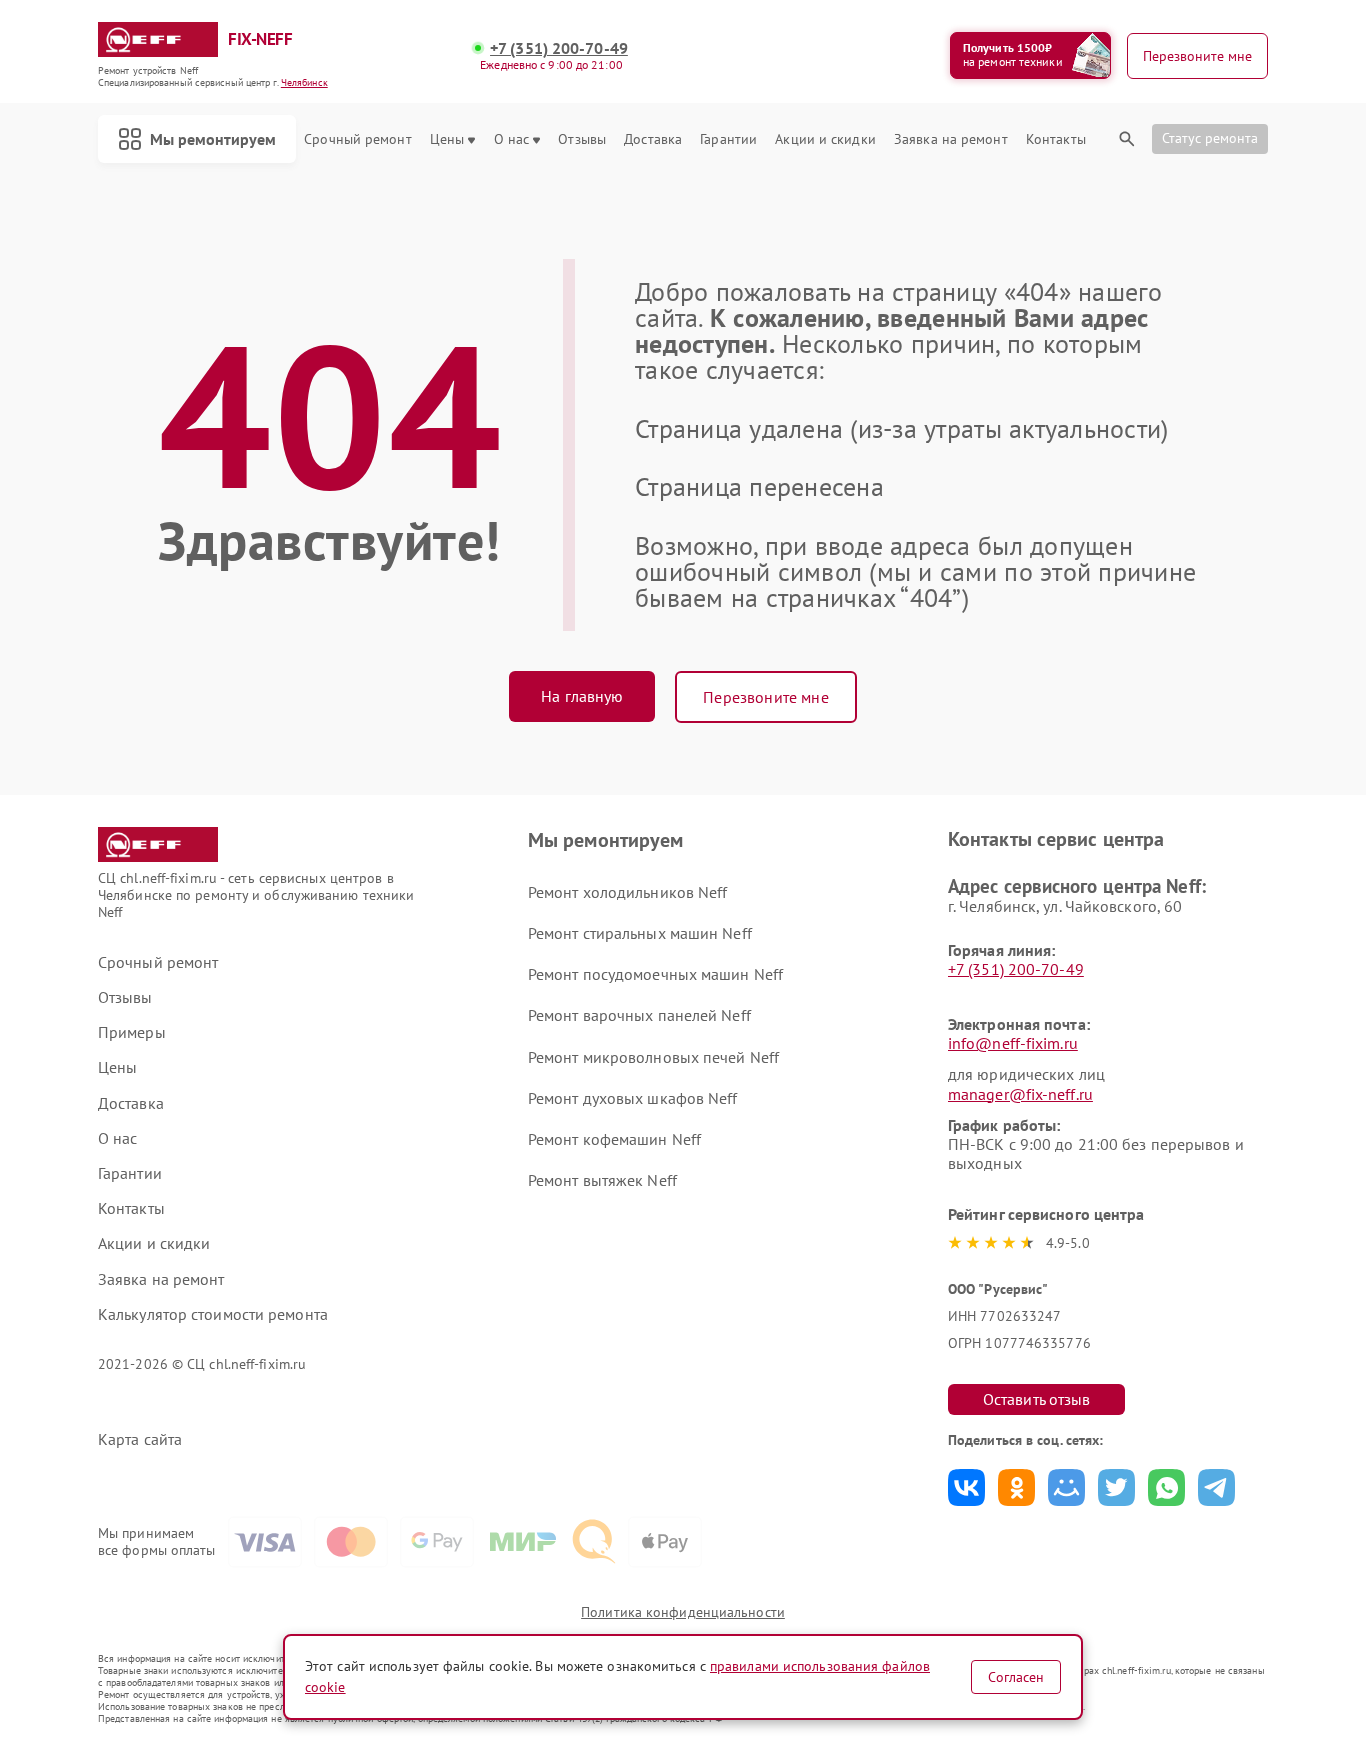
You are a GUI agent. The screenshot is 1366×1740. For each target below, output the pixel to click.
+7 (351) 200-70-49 (559, 48)
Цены (447, 139)
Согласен (1016, 1677)
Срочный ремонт (357, 139)
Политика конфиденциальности (683, 1612)
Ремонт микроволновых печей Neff (653, 1057)
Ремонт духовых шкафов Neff (633, 1098)
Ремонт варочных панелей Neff (639, 1015)
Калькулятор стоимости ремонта (213, 1314)
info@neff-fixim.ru (1013, 1043)
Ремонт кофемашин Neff (614, 1139)
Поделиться (966, 1487)
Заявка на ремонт (951, 139)
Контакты (1056, 139)
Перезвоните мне (765, 697)
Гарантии (728, 139)
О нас (512, 139)
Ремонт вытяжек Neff (602, 1180)
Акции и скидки (825, 139)
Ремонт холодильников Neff (628, 892)
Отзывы (582, 139)
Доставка (653, 139)
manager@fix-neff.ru (1020, 1094)
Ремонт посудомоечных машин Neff (655, 974)
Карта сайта (140, 1439)
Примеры (132, 1032)
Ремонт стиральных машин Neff (640, 933)
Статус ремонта (1210, 138)
